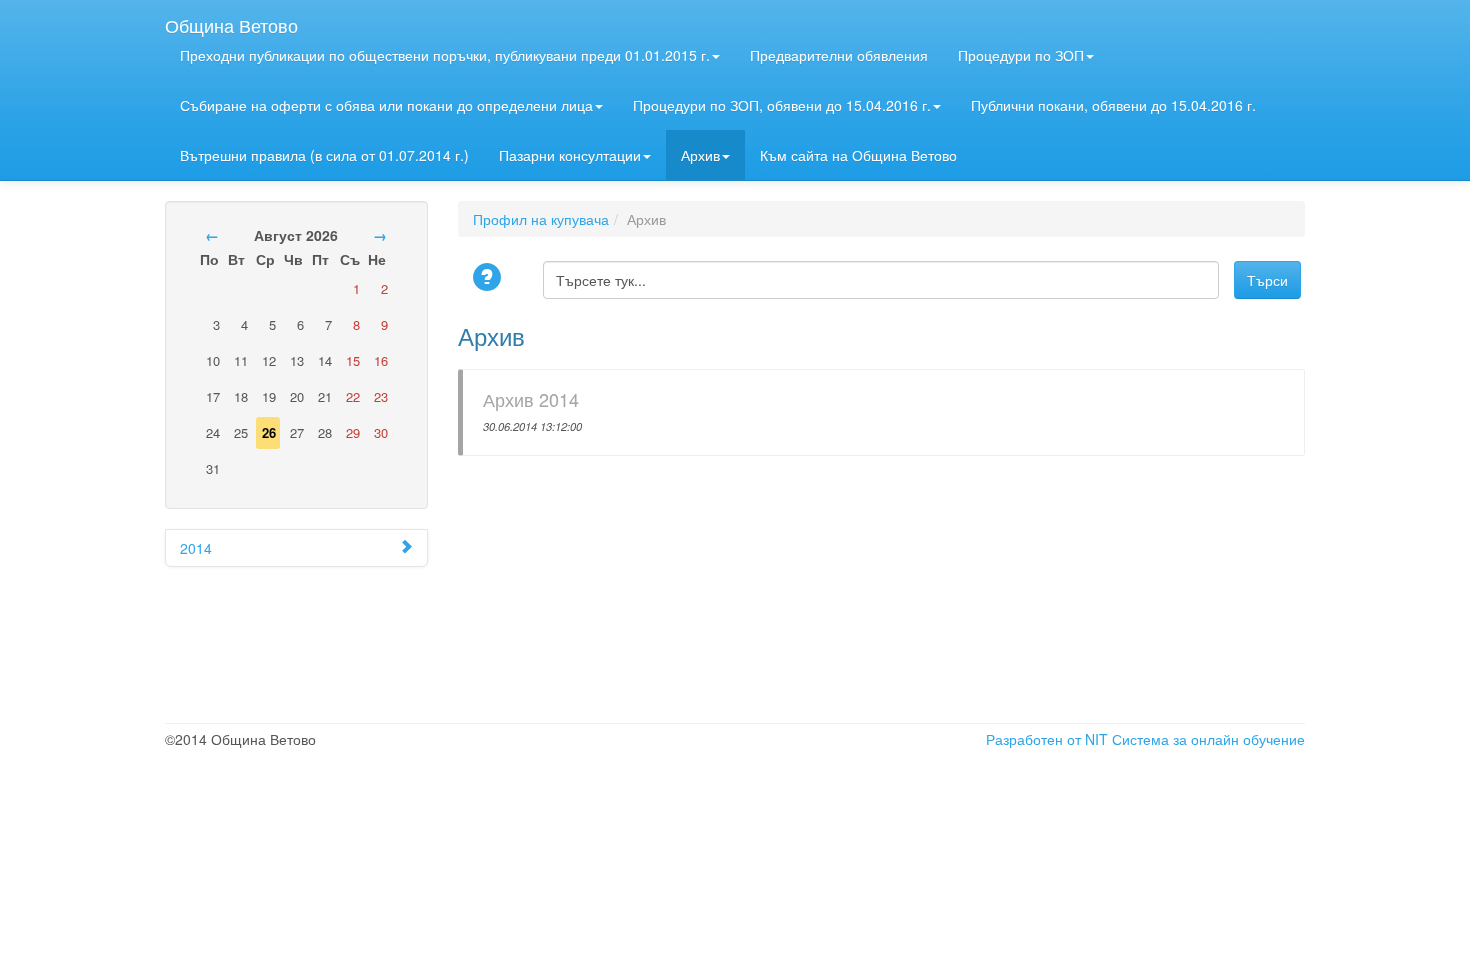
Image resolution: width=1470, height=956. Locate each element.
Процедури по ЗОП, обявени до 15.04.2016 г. (782, 105)
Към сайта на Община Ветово (858, 155)
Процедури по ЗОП (1021, 55)
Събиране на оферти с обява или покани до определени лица (386, 105)
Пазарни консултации (570, 155)
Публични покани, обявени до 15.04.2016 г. (1113, 105)
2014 (196, 548)
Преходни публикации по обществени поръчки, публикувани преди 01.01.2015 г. (445, 55)
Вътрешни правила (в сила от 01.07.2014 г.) (324, 155)
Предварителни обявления (839, 55)
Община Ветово (231, 21)
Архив (700, 155)
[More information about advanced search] (490, 278)
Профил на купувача (541, 219)
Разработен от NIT (1047, 739)
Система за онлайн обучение (1208, 739)
